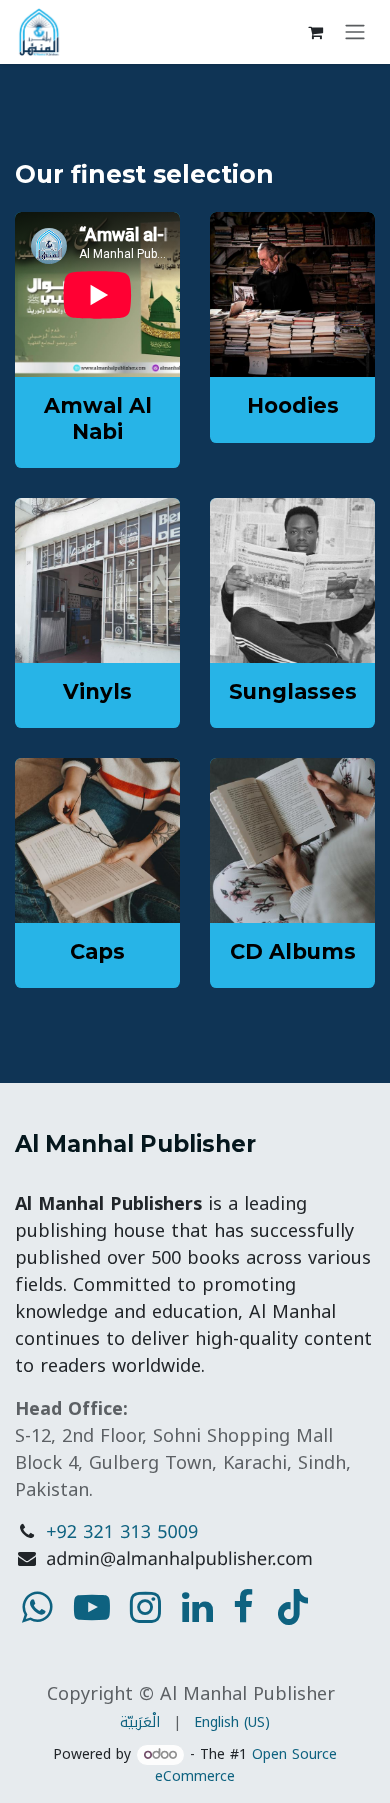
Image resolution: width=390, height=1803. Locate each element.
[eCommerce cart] (315, 32)
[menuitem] (140, 1722)
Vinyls (97, 691)
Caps (97, 951)
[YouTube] (293, 1607)
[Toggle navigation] (355, 32)
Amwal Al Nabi (98, 418)
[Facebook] (243, 1607)
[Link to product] (292, 294)
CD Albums (293, 951)
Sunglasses (293, 691)
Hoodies (293, 405)
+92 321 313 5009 (122, 1533)
